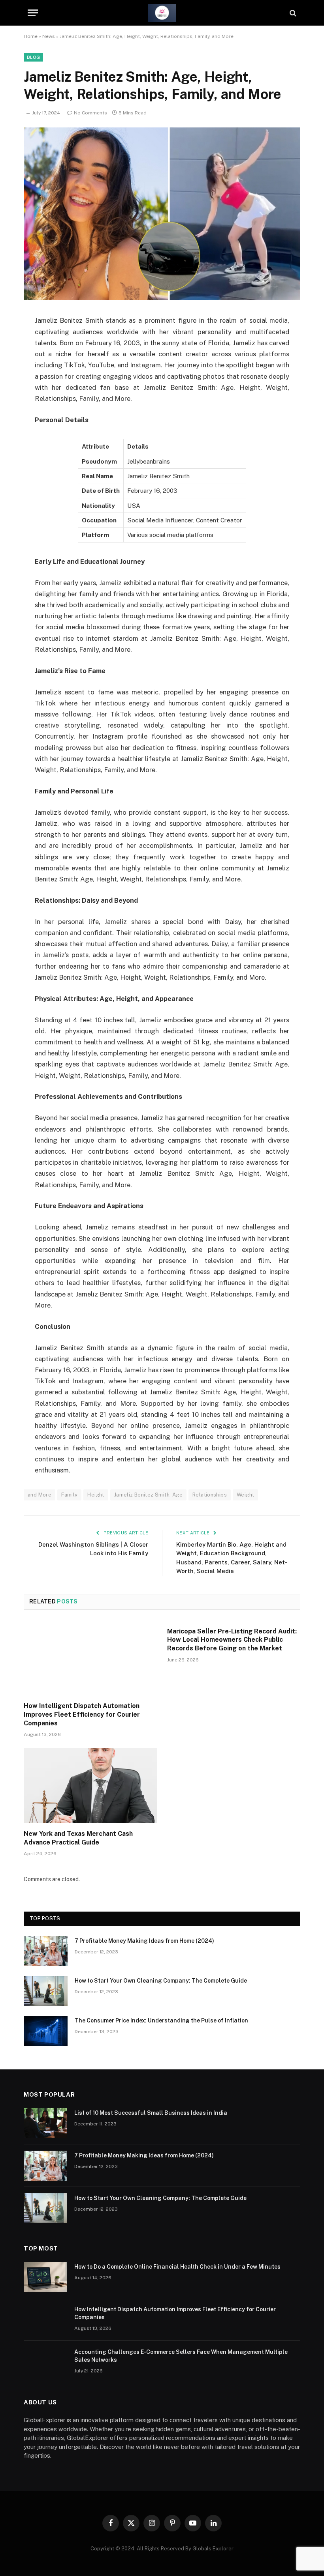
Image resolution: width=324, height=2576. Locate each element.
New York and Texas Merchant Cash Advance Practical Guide (78, 1838)
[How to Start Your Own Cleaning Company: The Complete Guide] (46, 1991)
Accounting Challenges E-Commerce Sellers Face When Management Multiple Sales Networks (181, 2356)
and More (40, 1495)
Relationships (210, 1495)
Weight (245, 1495)
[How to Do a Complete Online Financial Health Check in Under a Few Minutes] (45, 2277)
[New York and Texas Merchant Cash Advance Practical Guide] (90, 1786)
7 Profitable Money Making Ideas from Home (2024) (144, 1941)
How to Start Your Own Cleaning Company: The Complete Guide (161, 1981)
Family (69, 1495)
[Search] (292, 13)
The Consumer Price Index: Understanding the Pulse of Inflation (161, 2020)
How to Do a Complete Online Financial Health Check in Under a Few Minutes (177, 2267)
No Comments (90, 113)
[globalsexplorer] (162, 13)
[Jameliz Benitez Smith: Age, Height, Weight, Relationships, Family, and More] (162, 298)
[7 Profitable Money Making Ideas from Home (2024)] (46, 1951)
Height (96, 1495)
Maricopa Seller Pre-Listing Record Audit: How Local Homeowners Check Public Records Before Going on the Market (232, 1640)
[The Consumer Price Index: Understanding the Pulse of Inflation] (46, 2031)
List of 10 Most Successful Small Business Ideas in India (151, 2113)
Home (31, 36)
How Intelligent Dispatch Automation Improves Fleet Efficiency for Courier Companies (82, 1715)
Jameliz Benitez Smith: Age (148, 1495)
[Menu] (33, 13)
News (49, 36)
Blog (33, 57)
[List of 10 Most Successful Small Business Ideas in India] (45, 2123)
